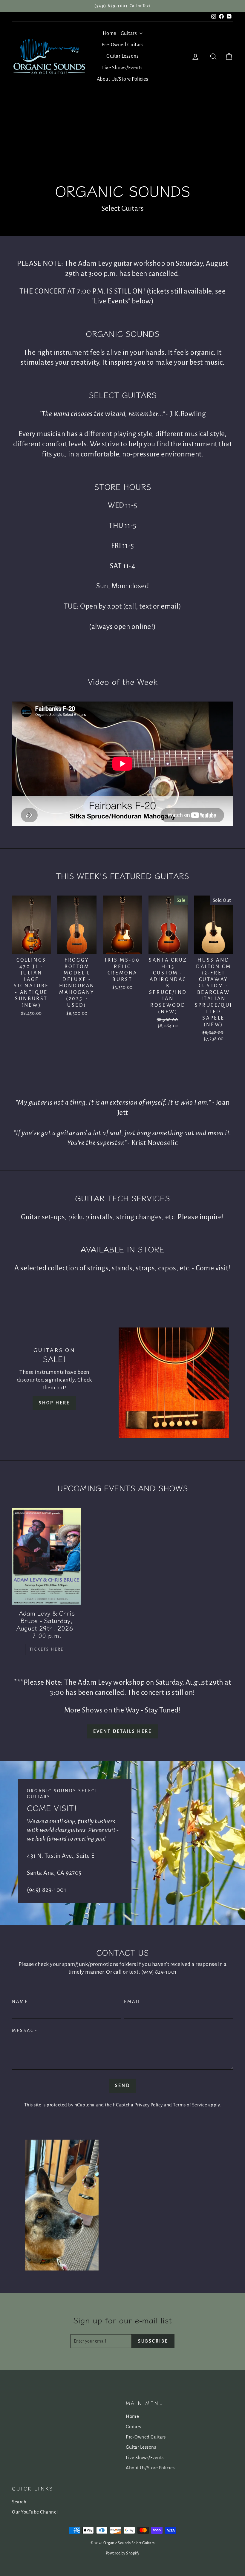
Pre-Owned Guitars (123, 45)
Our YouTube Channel (35, 2512)
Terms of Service (190, 2105)
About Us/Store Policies (123, 79)
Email (133, 2001)
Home (110, 33)
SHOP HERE (55, 1403)
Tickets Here (47, 1649)
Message (25, 2030)
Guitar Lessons (122, 56)
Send (122, 2085)
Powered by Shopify (123, 2553)
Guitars (129, 33)
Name (20, 2001)
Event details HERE (123, 1731)
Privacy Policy (149, 2105)
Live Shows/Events (122, 68)
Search (19, 2502)
